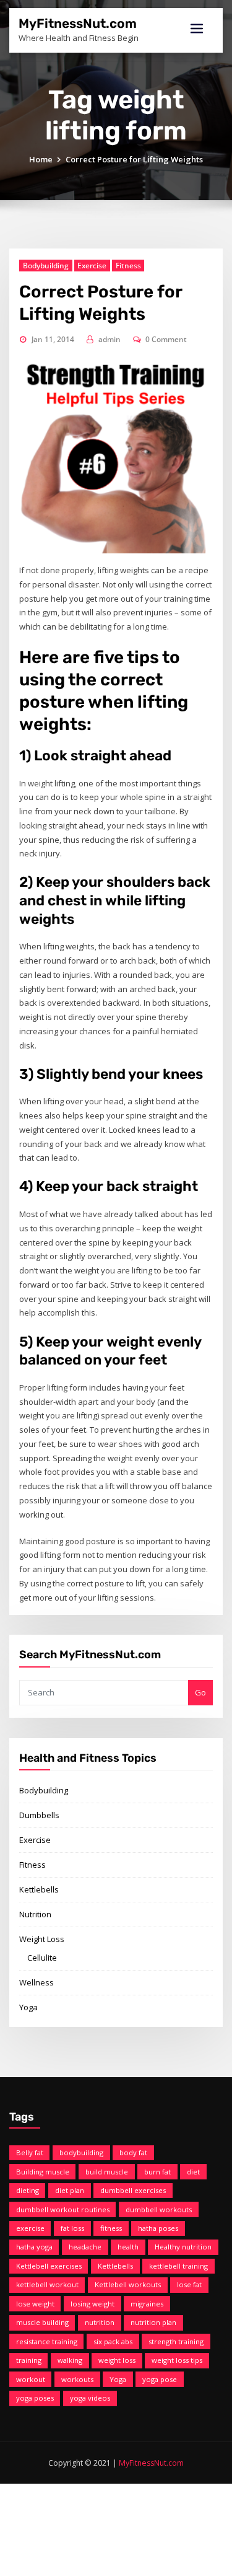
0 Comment (166, 339)
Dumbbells (39, 1815)
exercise (30, 2228)
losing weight (92, 2304)
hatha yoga (34, 2247)
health (128, 2247)
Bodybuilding (46, 266)
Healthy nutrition (183, 2247)
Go (200, 1692)
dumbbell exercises (133, 2190)
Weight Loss (42, 1939)
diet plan (70, 2190)
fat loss (72, 2228)
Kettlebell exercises (49, 2266)
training (29, 2360)
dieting (28, 2190)
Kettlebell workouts (128, 2284)
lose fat (189, 2284)
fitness (111, 2228)
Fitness (128, 266)
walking (70, 2360)
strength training (176, 2341)
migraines (147, 2304)
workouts (77, 2379)
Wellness (37, 1982)
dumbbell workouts (159, 2209)
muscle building (42, 2322)
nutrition (100, 2322)
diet (193, 2172)
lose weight (35, 2304)
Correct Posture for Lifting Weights (134, 159)
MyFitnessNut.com (78, 24)
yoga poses (35, 2398)
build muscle (107, 2172)
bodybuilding (81, 2152)
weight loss (117, 2360)
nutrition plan (153, 2322)
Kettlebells (39, 1889)
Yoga (28, 2007)
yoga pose (160, 2379)
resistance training (47, 2341)
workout (31, 2379)
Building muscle (43, 2172)
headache (85, 2247)
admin (110, 339)
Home (41, 159)
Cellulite (42, 1958)
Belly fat (30, 2152)
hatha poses (158, 2228)
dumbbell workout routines (63, 2209)
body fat (133, 2152)
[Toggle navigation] (197, 29)
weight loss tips (177, 2360)
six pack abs (113, 2341)
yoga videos (90, 2398)
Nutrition (35, 1914)
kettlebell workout (47, 2284)
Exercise (92, 266)
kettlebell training (178, 2266)
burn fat (157, 2172)
